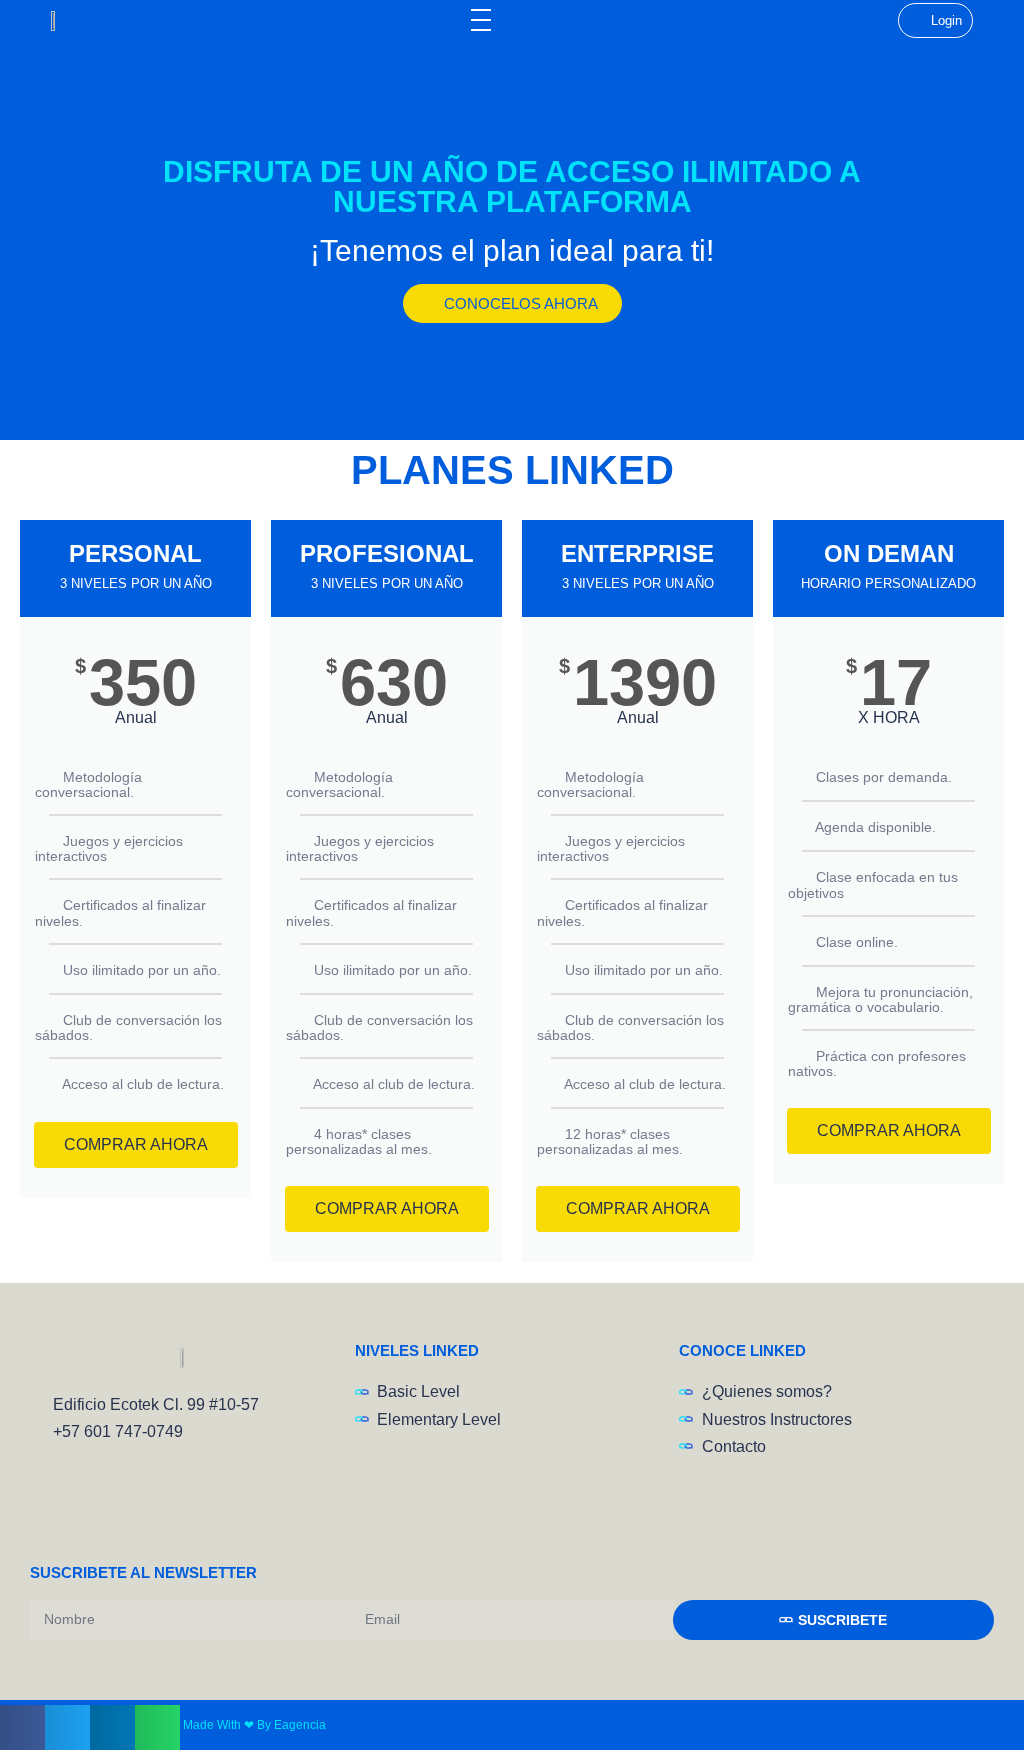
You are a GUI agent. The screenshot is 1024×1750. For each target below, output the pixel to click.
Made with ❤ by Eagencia (254, 1725)
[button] (22, 1727)
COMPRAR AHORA (136, 1144)
